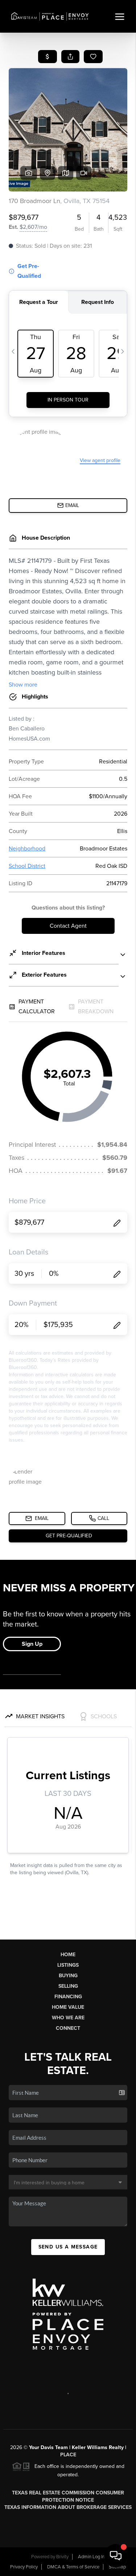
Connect (68, 2028)
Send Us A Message (68, 2247)
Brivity (62, 2557)
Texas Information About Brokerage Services (68, 2507)
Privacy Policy (24, 2567)
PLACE (68, 2455)
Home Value (68, 2007)
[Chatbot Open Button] (116, 2556)
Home (68, 1955)
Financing (68, 1997)
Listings (68, 1965)
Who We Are (68, 2018)
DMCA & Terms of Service (73, 2567)
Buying (68, 1976)
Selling (68, 1986)
